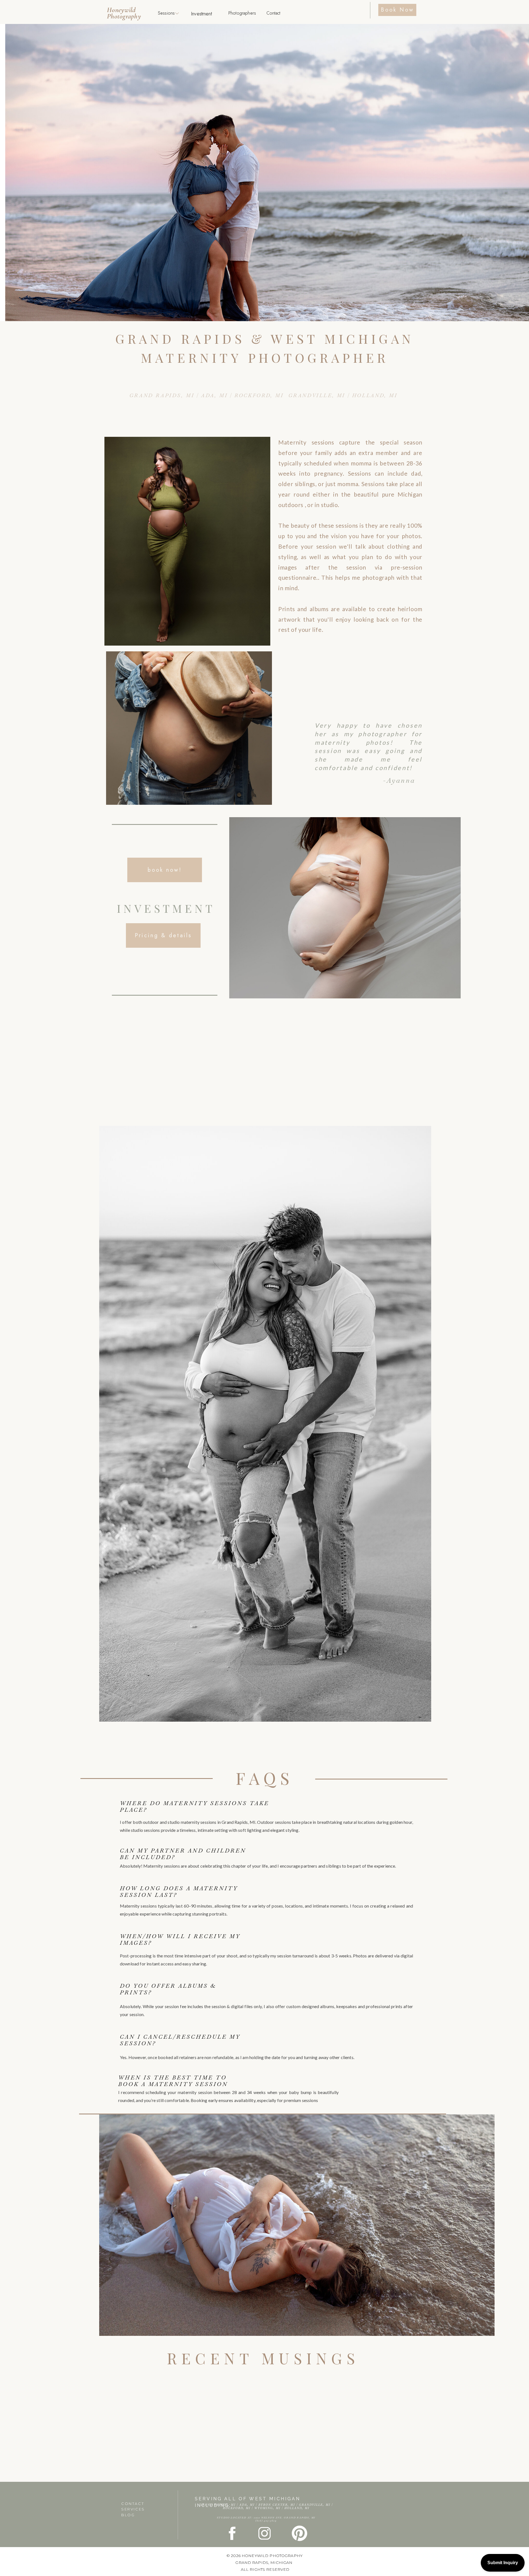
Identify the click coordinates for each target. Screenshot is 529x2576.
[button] (177, 13)
